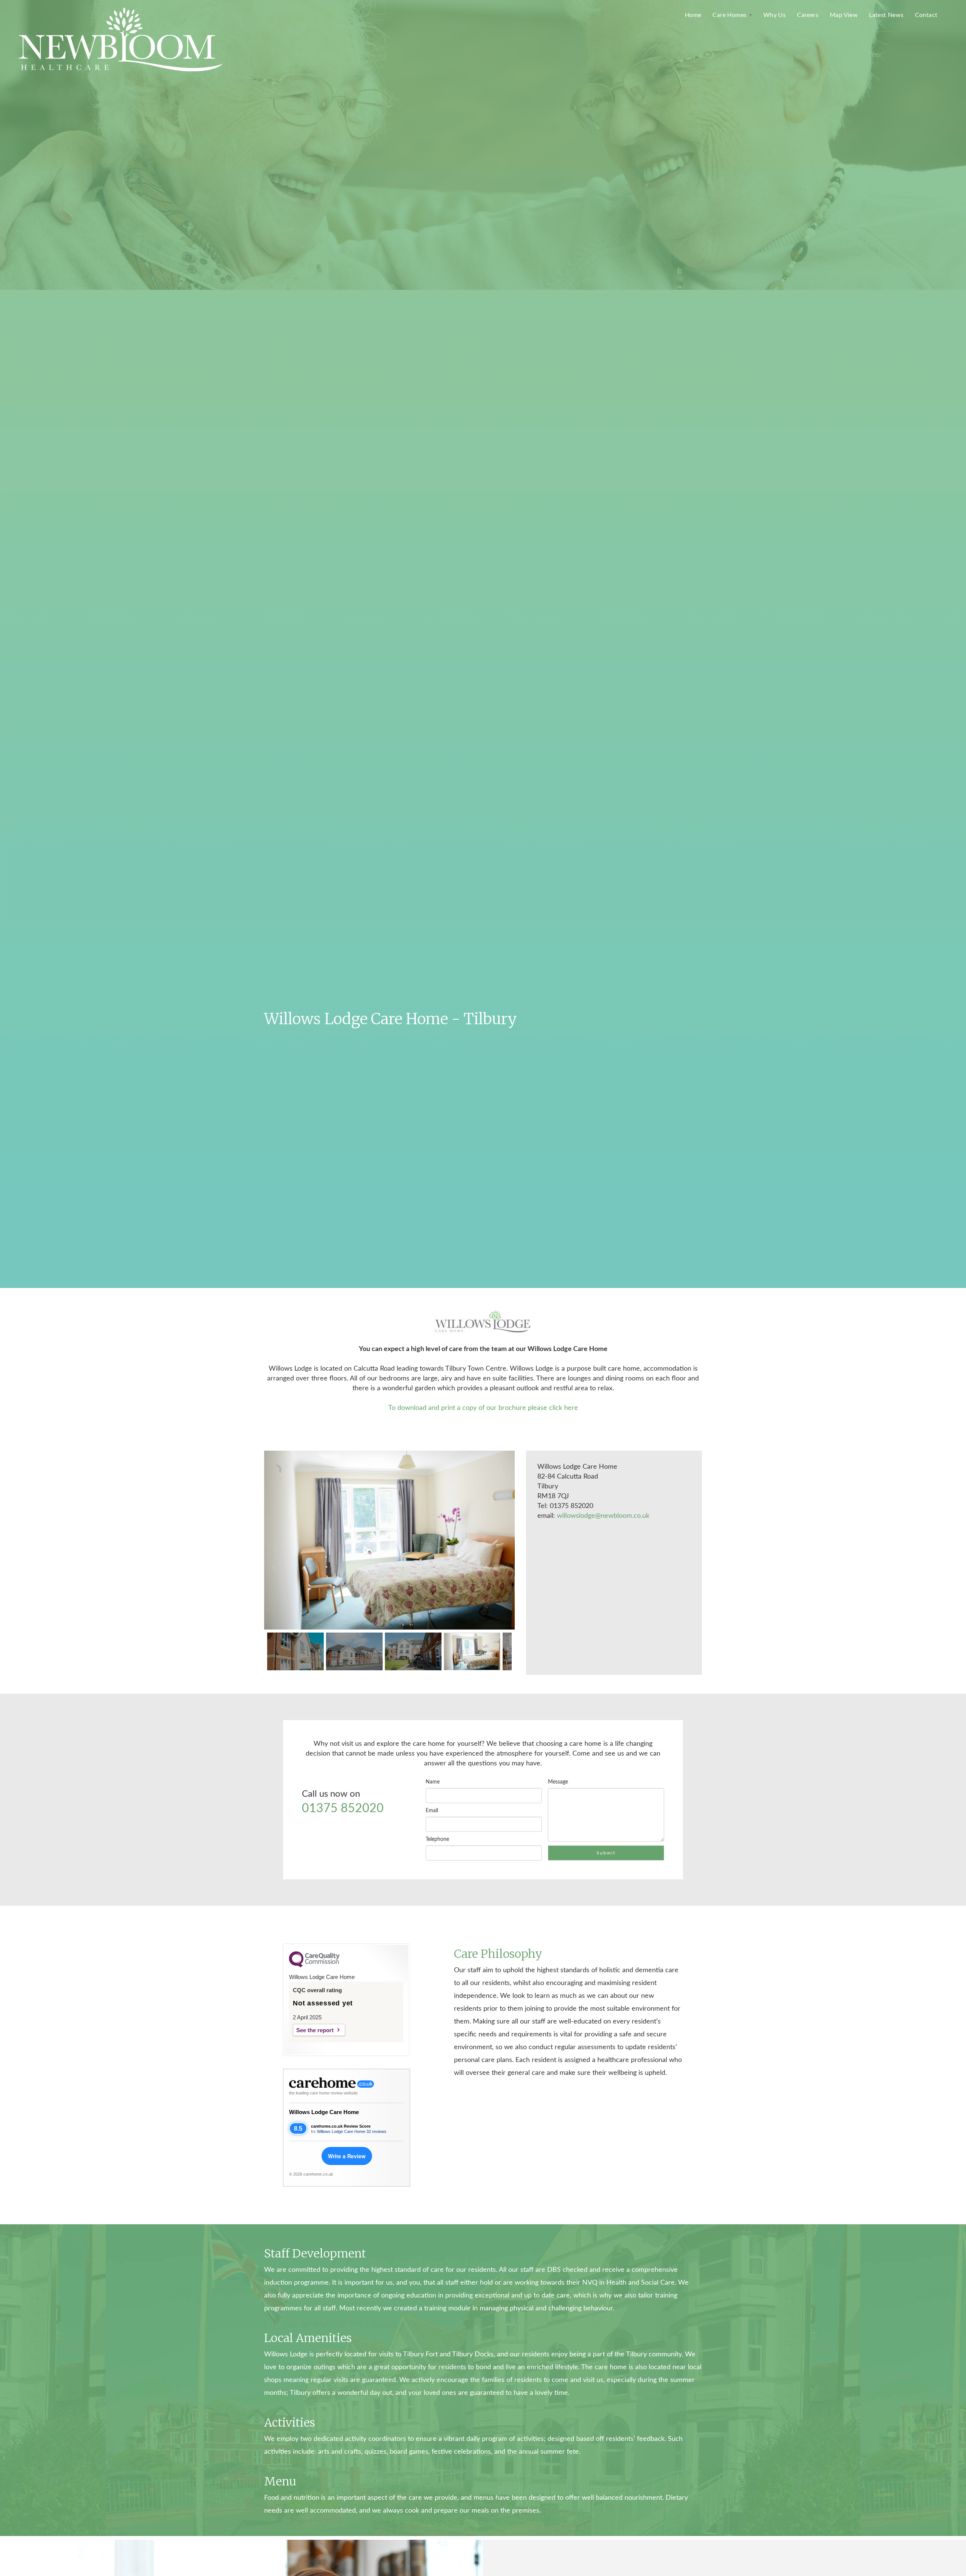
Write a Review (347, 2156)
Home (693, 15)
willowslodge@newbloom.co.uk (603, 1516)
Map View (844, 15)
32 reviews (376, 2131)
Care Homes (730, 15)
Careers (808, 15)
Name (433, 1782)
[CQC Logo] (314, 1965)
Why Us (774, 15)
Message (558, 1782)
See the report (315, 2030)
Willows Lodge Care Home (324, 2112)
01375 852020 (343, 1808)
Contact (926, 15)
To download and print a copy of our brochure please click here (483, 1408)
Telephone (437, 1839)
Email (432, 1811)
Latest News (886, 15)
